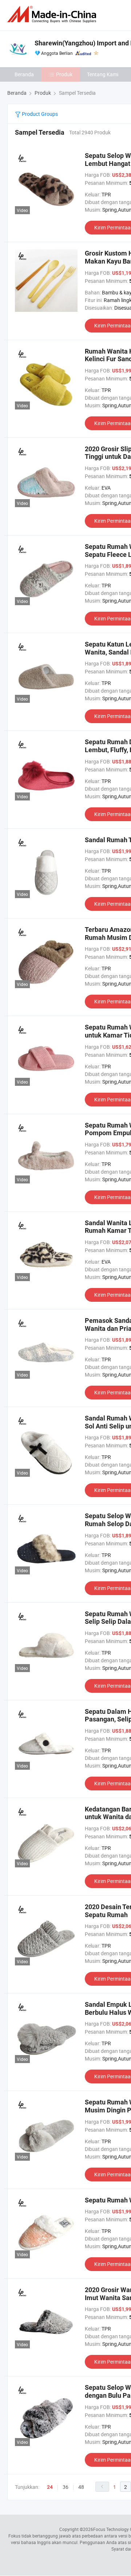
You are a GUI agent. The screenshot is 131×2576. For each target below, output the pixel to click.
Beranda (24, 74)
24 (50, 2487)
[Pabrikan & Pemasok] (53, 14)
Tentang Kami (103, 74)
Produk (64, 74)
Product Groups (39, 114)
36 (65, 2487)
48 (81, 2487)
